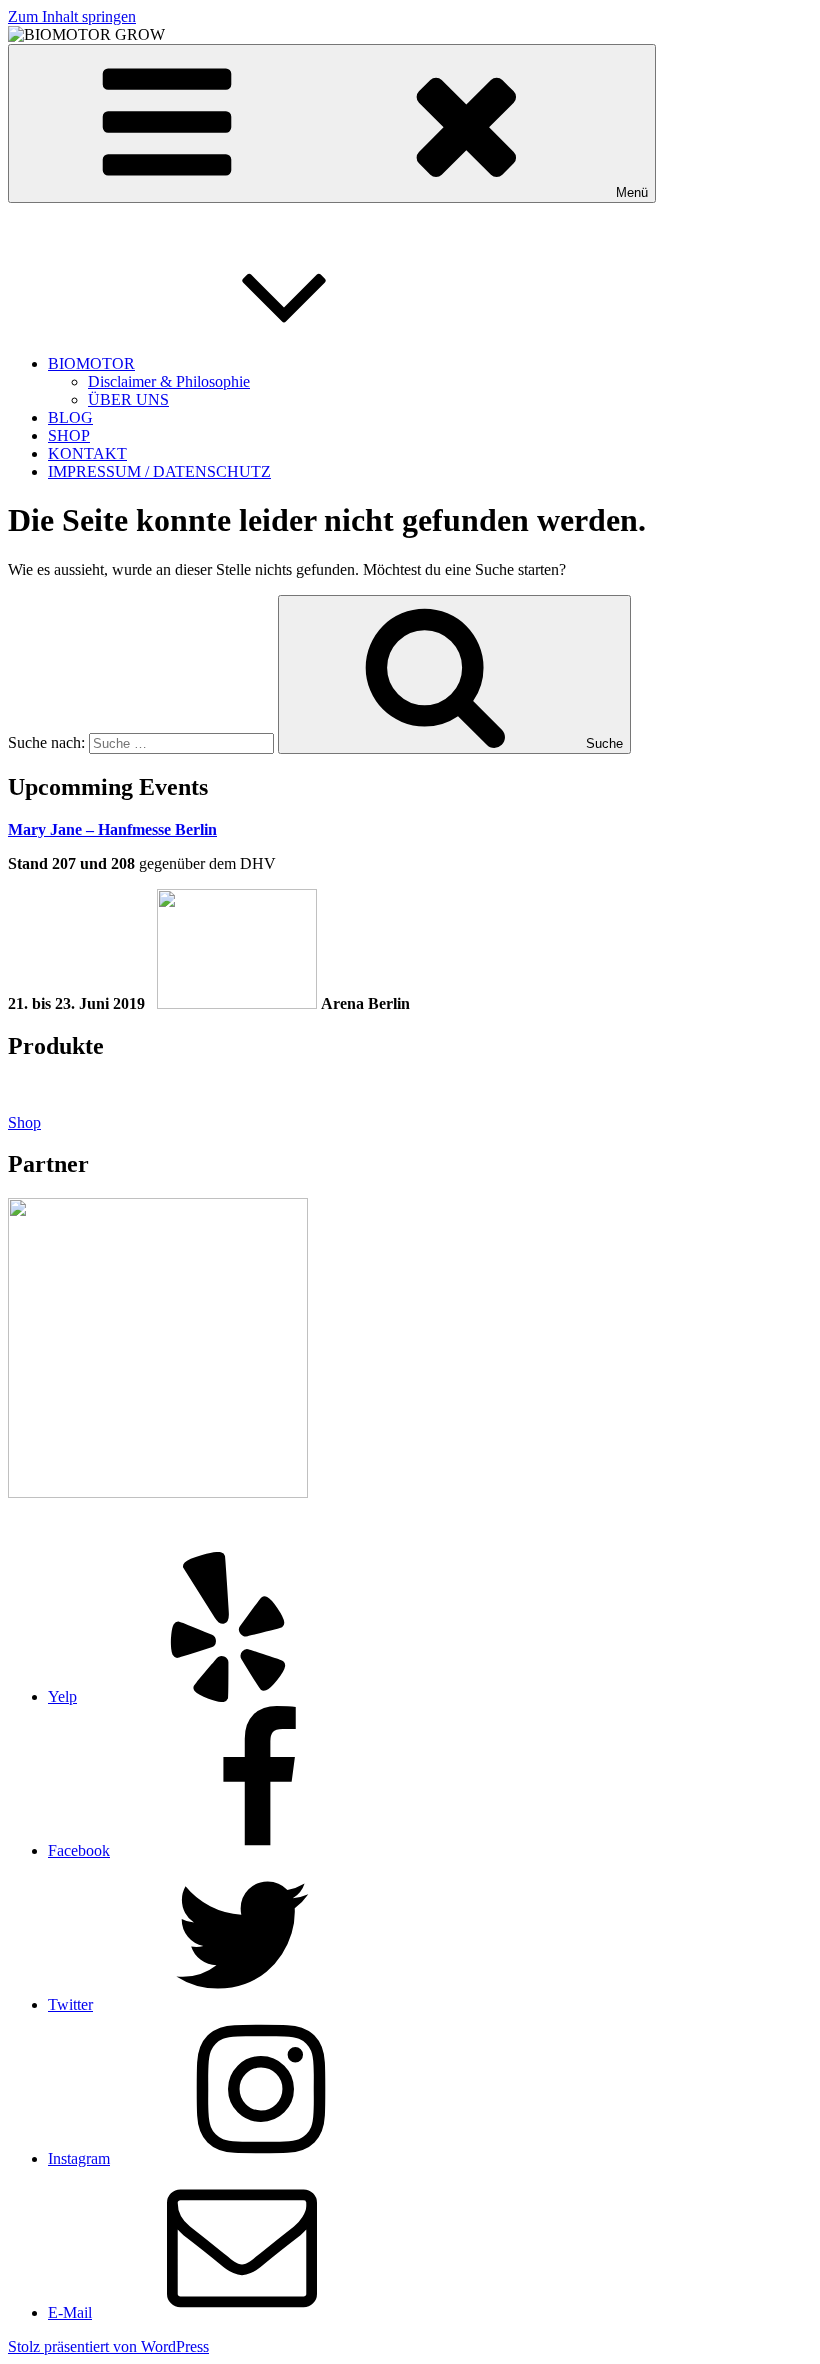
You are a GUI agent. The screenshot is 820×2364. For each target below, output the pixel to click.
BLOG (70, 417)
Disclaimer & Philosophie (169, 381)
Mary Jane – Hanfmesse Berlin (112, 829)
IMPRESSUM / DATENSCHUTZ (159, 471)
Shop (24, 1122)
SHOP (69, 435)
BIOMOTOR (91, 363)
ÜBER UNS (128, 399)
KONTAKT (87, 453)
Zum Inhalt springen (72, 16)
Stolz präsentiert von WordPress (108, 2346)
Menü (632, 192)
